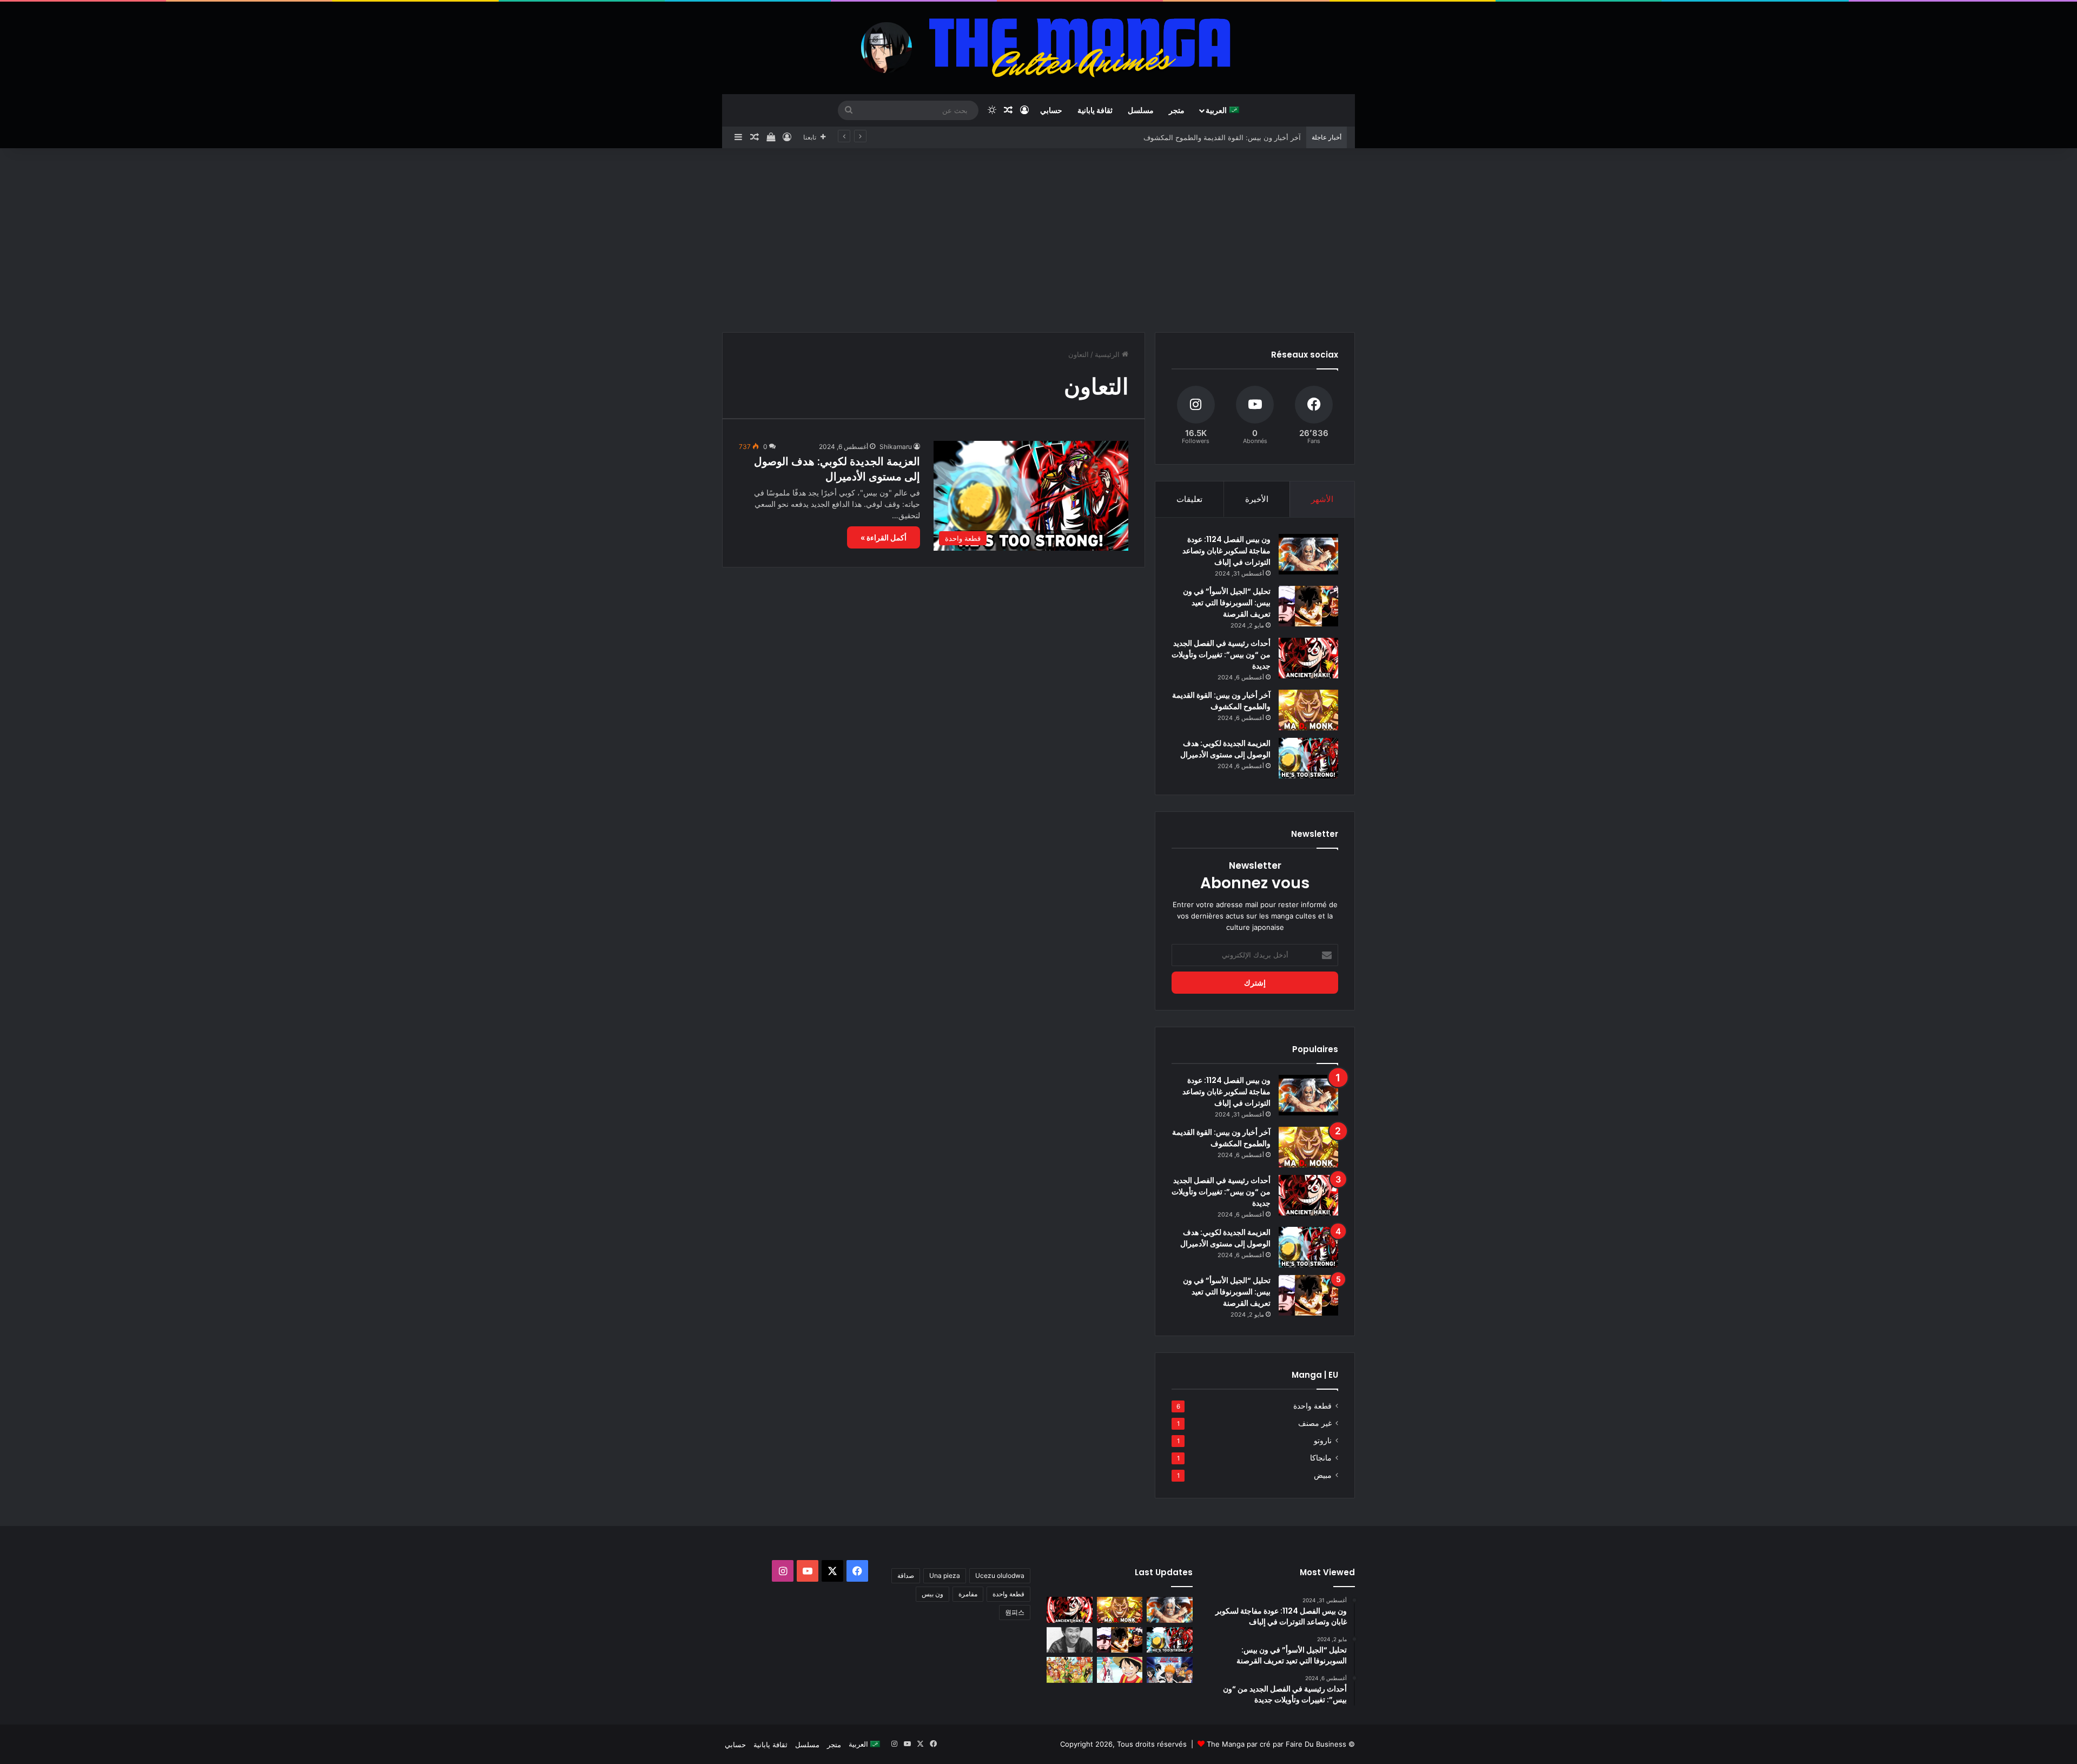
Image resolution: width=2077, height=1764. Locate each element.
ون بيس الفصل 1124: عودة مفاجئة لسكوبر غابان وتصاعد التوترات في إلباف (1226, 551)
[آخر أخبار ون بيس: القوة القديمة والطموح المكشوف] (1308, 710)
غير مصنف (1315, 1423)
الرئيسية (1108, 354)
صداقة (906, 1575)
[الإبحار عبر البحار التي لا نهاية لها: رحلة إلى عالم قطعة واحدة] (1070, 1670)
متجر (1177, 110)
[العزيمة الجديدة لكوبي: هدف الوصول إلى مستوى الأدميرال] (1308, 758)
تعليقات (1189, 499)
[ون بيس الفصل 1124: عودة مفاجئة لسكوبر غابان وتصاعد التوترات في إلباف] (1308, 554)
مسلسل (1141, 110)
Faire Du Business (1316, 1744)
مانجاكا (1321, 1458)
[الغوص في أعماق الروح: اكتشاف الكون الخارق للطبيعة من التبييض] (1170, 1670)
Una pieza (945, 1575)
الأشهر (1322, 499)
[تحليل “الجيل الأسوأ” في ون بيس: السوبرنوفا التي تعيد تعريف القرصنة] (1308, 606)
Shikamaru (896, 447)
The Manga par (1233, 1744)
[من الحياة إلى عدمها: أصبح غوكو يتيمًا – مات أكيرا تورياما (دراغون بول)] (1070, 1640)
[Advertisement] (1038, 240)
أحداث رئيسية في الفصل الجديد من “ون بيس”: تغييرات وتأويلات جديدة (1196, 137)
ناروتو (1323, 1441)
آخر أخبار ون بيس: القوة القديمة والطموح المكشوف (1221, 701)
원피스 (1015, 1612)
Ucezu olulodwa (1000, 1575)
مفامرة (968, 1594)
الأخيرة (1257, 499)
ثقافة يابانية (1095, 110)
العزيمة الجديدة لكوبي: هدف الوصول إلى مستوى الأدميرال (837, 469)
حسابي (1051, 110)
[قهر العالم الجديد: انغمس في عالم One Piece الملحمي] (1120, 1670)
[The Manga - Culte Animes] (1038, 48)
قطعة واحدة (1312, 1406)
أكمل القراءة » (884, 537)
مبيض (1323, 1475)
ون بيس (932, 1594)
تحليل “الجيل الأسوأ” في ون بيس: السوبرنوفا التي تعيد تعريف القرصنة (1227, 603)
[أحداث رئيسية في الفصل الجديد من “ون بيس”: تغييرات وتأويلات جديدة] (1308, 658)
